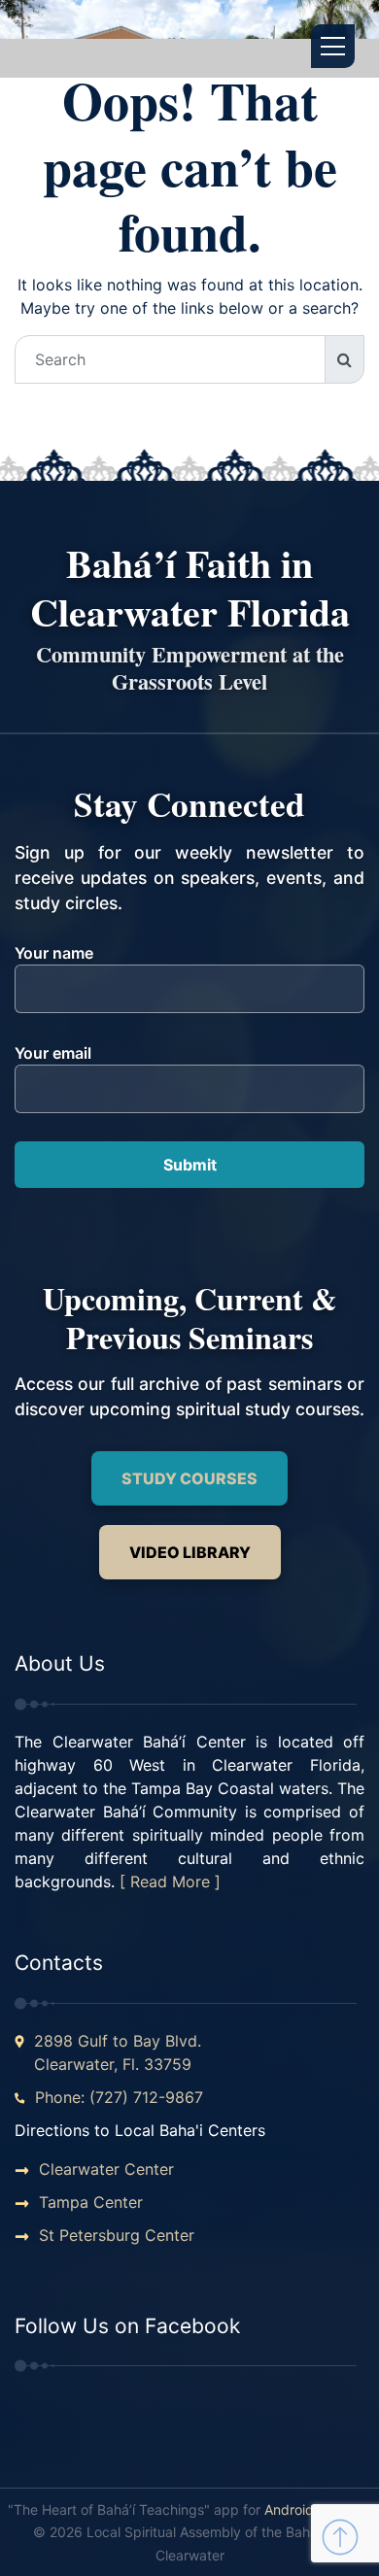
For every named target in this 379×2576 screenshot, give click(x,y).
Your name (54, 953)
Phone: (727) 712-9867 (119, 2097)
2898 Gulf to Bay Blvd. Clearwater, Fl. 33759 (118, 2052)
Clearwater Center (106, 2169)
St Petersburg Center (117, 2235)
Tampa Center (91, 2202)
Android (289, 2509)
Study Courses (189, 1478)
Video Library (190, 1552)
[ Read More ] (170, 1881)
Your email (53, 1053)
